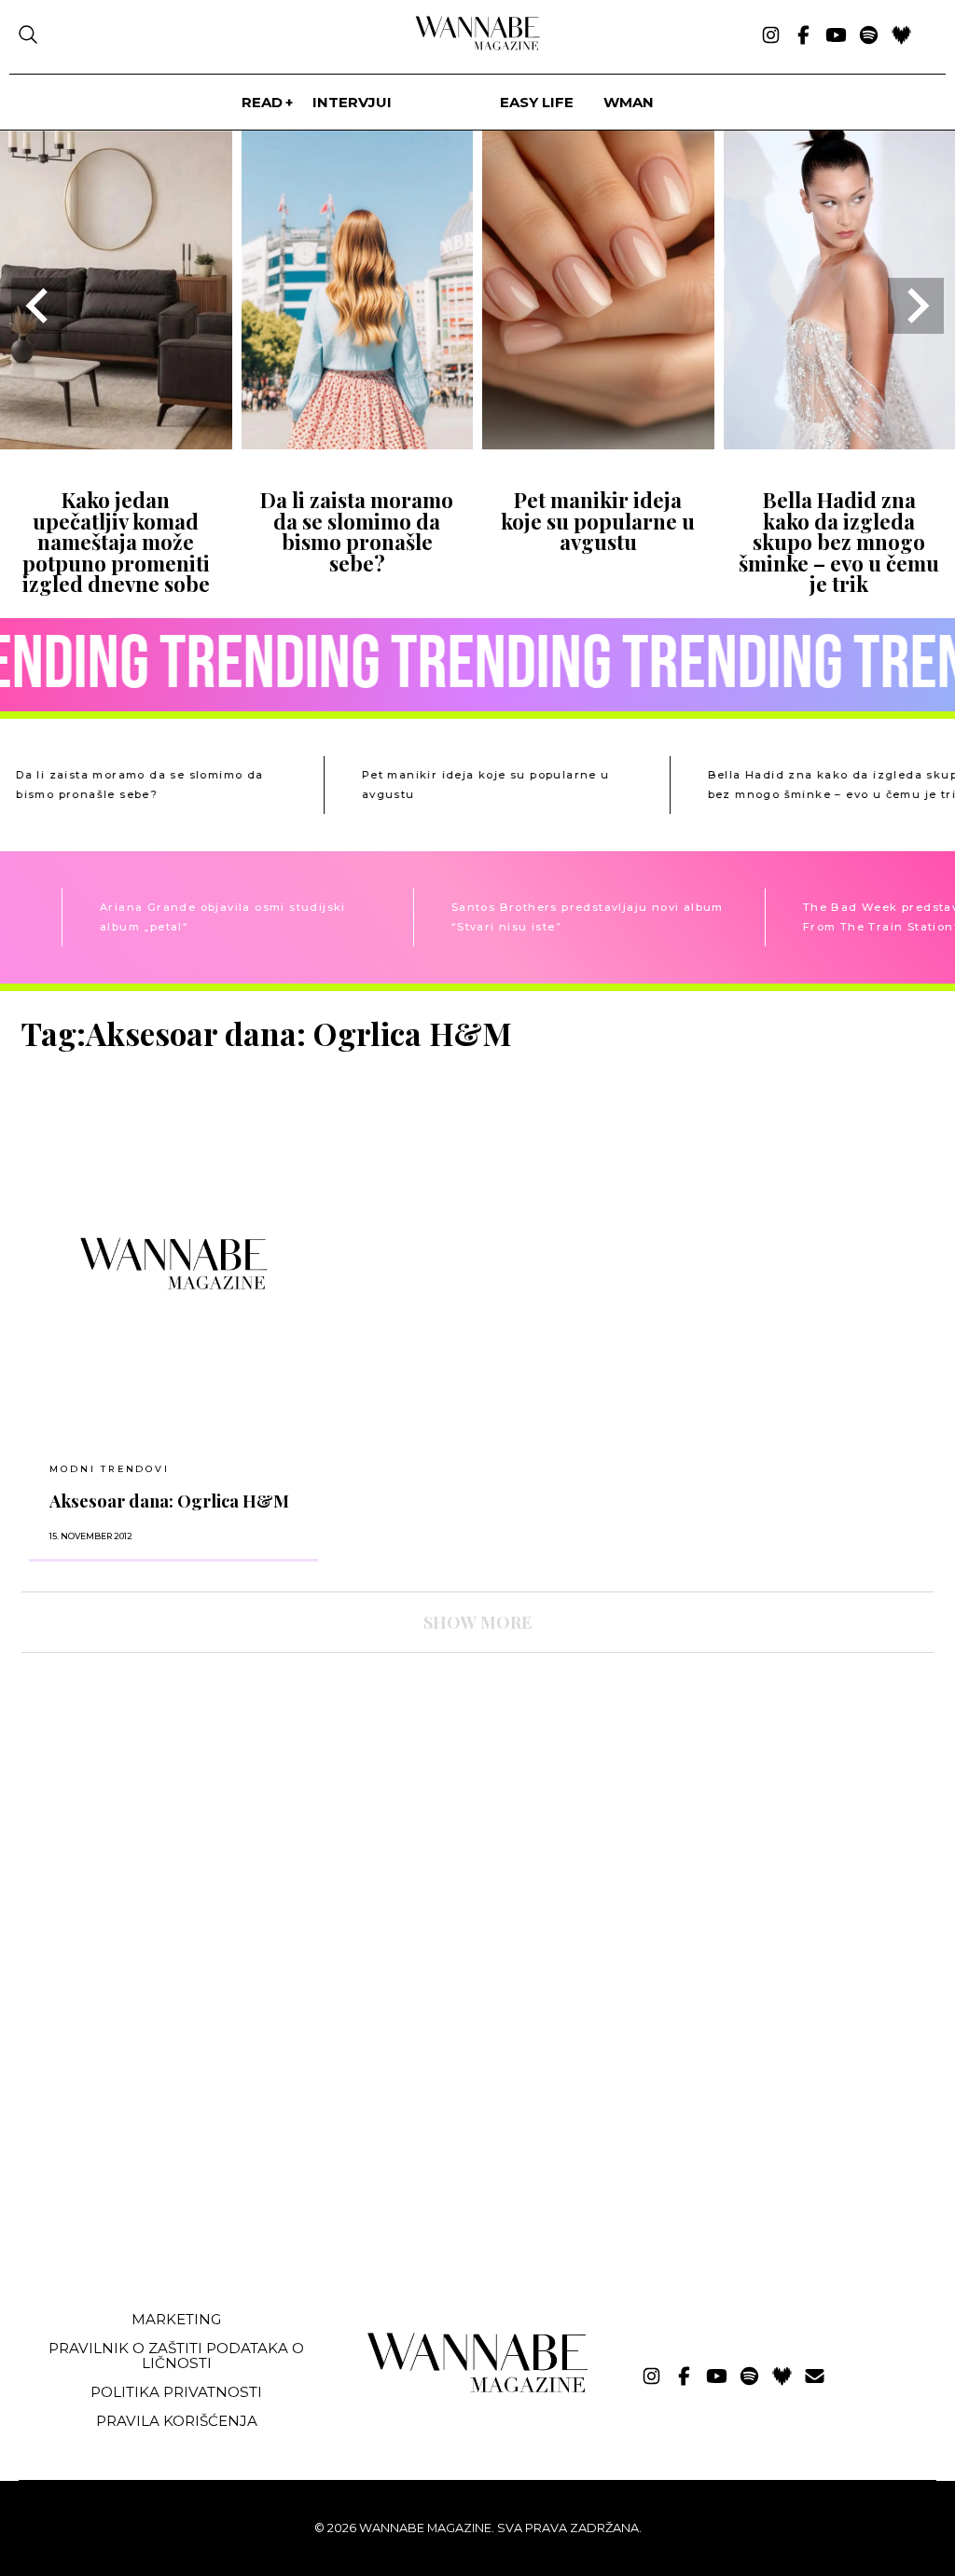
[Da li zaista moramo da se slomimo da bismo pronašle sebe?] (358, 443)
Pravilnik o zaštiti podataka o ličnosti (176, 2355)
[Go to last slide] (39, 306)
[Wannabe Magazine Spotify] (869, 36)
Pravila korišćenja (177, 2421)
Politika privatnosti (176, 2392)
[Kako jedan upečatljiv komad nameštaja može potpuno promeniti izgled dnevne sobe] (116, 443)
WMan (629, 102)
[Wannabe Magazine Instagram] (771, 36)
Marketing (176, 2319)
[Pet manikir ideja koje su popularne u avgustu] (598, 443)
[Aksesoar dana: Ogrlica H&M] (173, 1263)
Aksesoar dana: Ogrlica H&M (169, 1501)
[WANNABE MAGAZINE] (478, 2388)
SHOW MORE (477, 1622)
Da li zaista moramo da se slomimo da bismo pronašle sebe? (357, 531)
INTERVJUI (352, 102)
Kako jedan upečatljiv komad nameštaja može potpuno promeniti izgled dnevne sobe (116, 542)
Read (262, 102)
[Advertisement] (161, 2156)
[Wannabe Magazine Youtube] (836, 36)
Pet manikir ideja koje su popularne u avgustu (598, 521)
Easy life (537, 102)
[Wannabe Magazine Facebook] (803, 36)
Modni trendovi (109, 1469)
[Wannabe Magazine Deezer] (901, 36)
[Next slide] (916, 306)
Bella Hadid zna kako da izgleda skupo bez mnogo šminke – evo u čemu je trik (839, 542)
